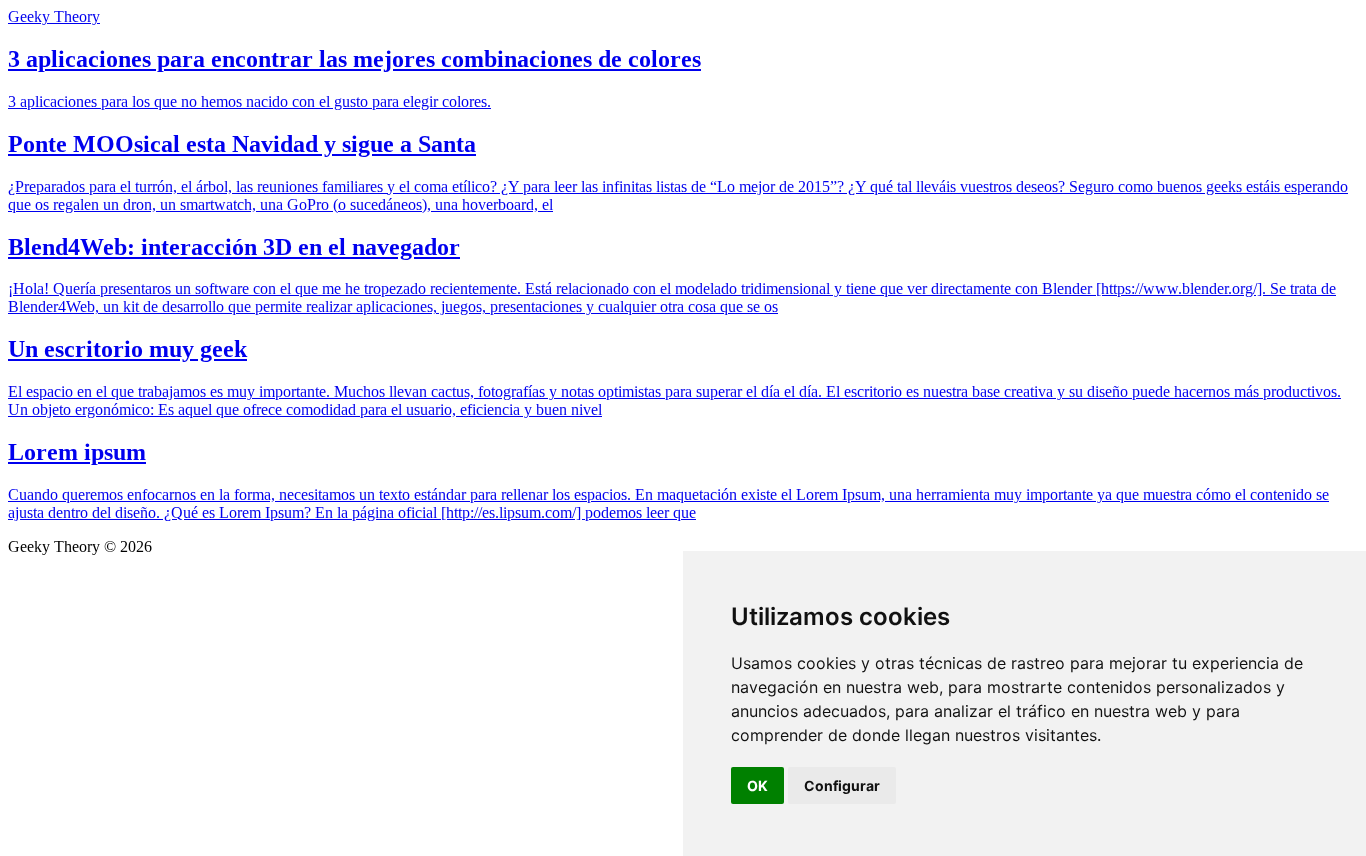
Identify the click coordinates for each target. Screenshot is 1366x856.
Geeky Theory (54, 16)
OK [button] (757, 785)
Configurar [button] (842, 785)
